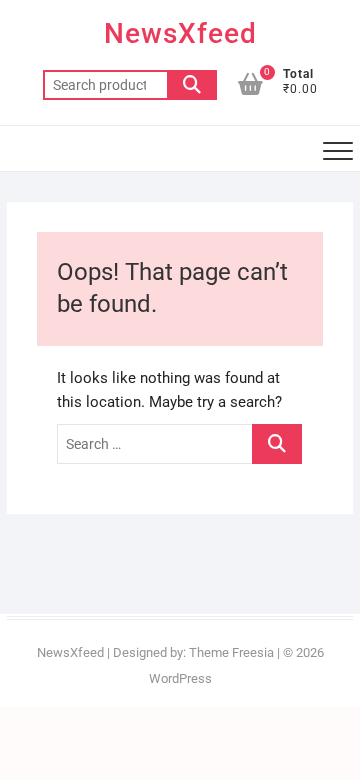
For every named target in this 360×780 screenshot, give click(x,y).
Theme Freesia (231, 652)
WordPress (180, 678)
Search (192, 85)
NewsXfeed (180, 33)
